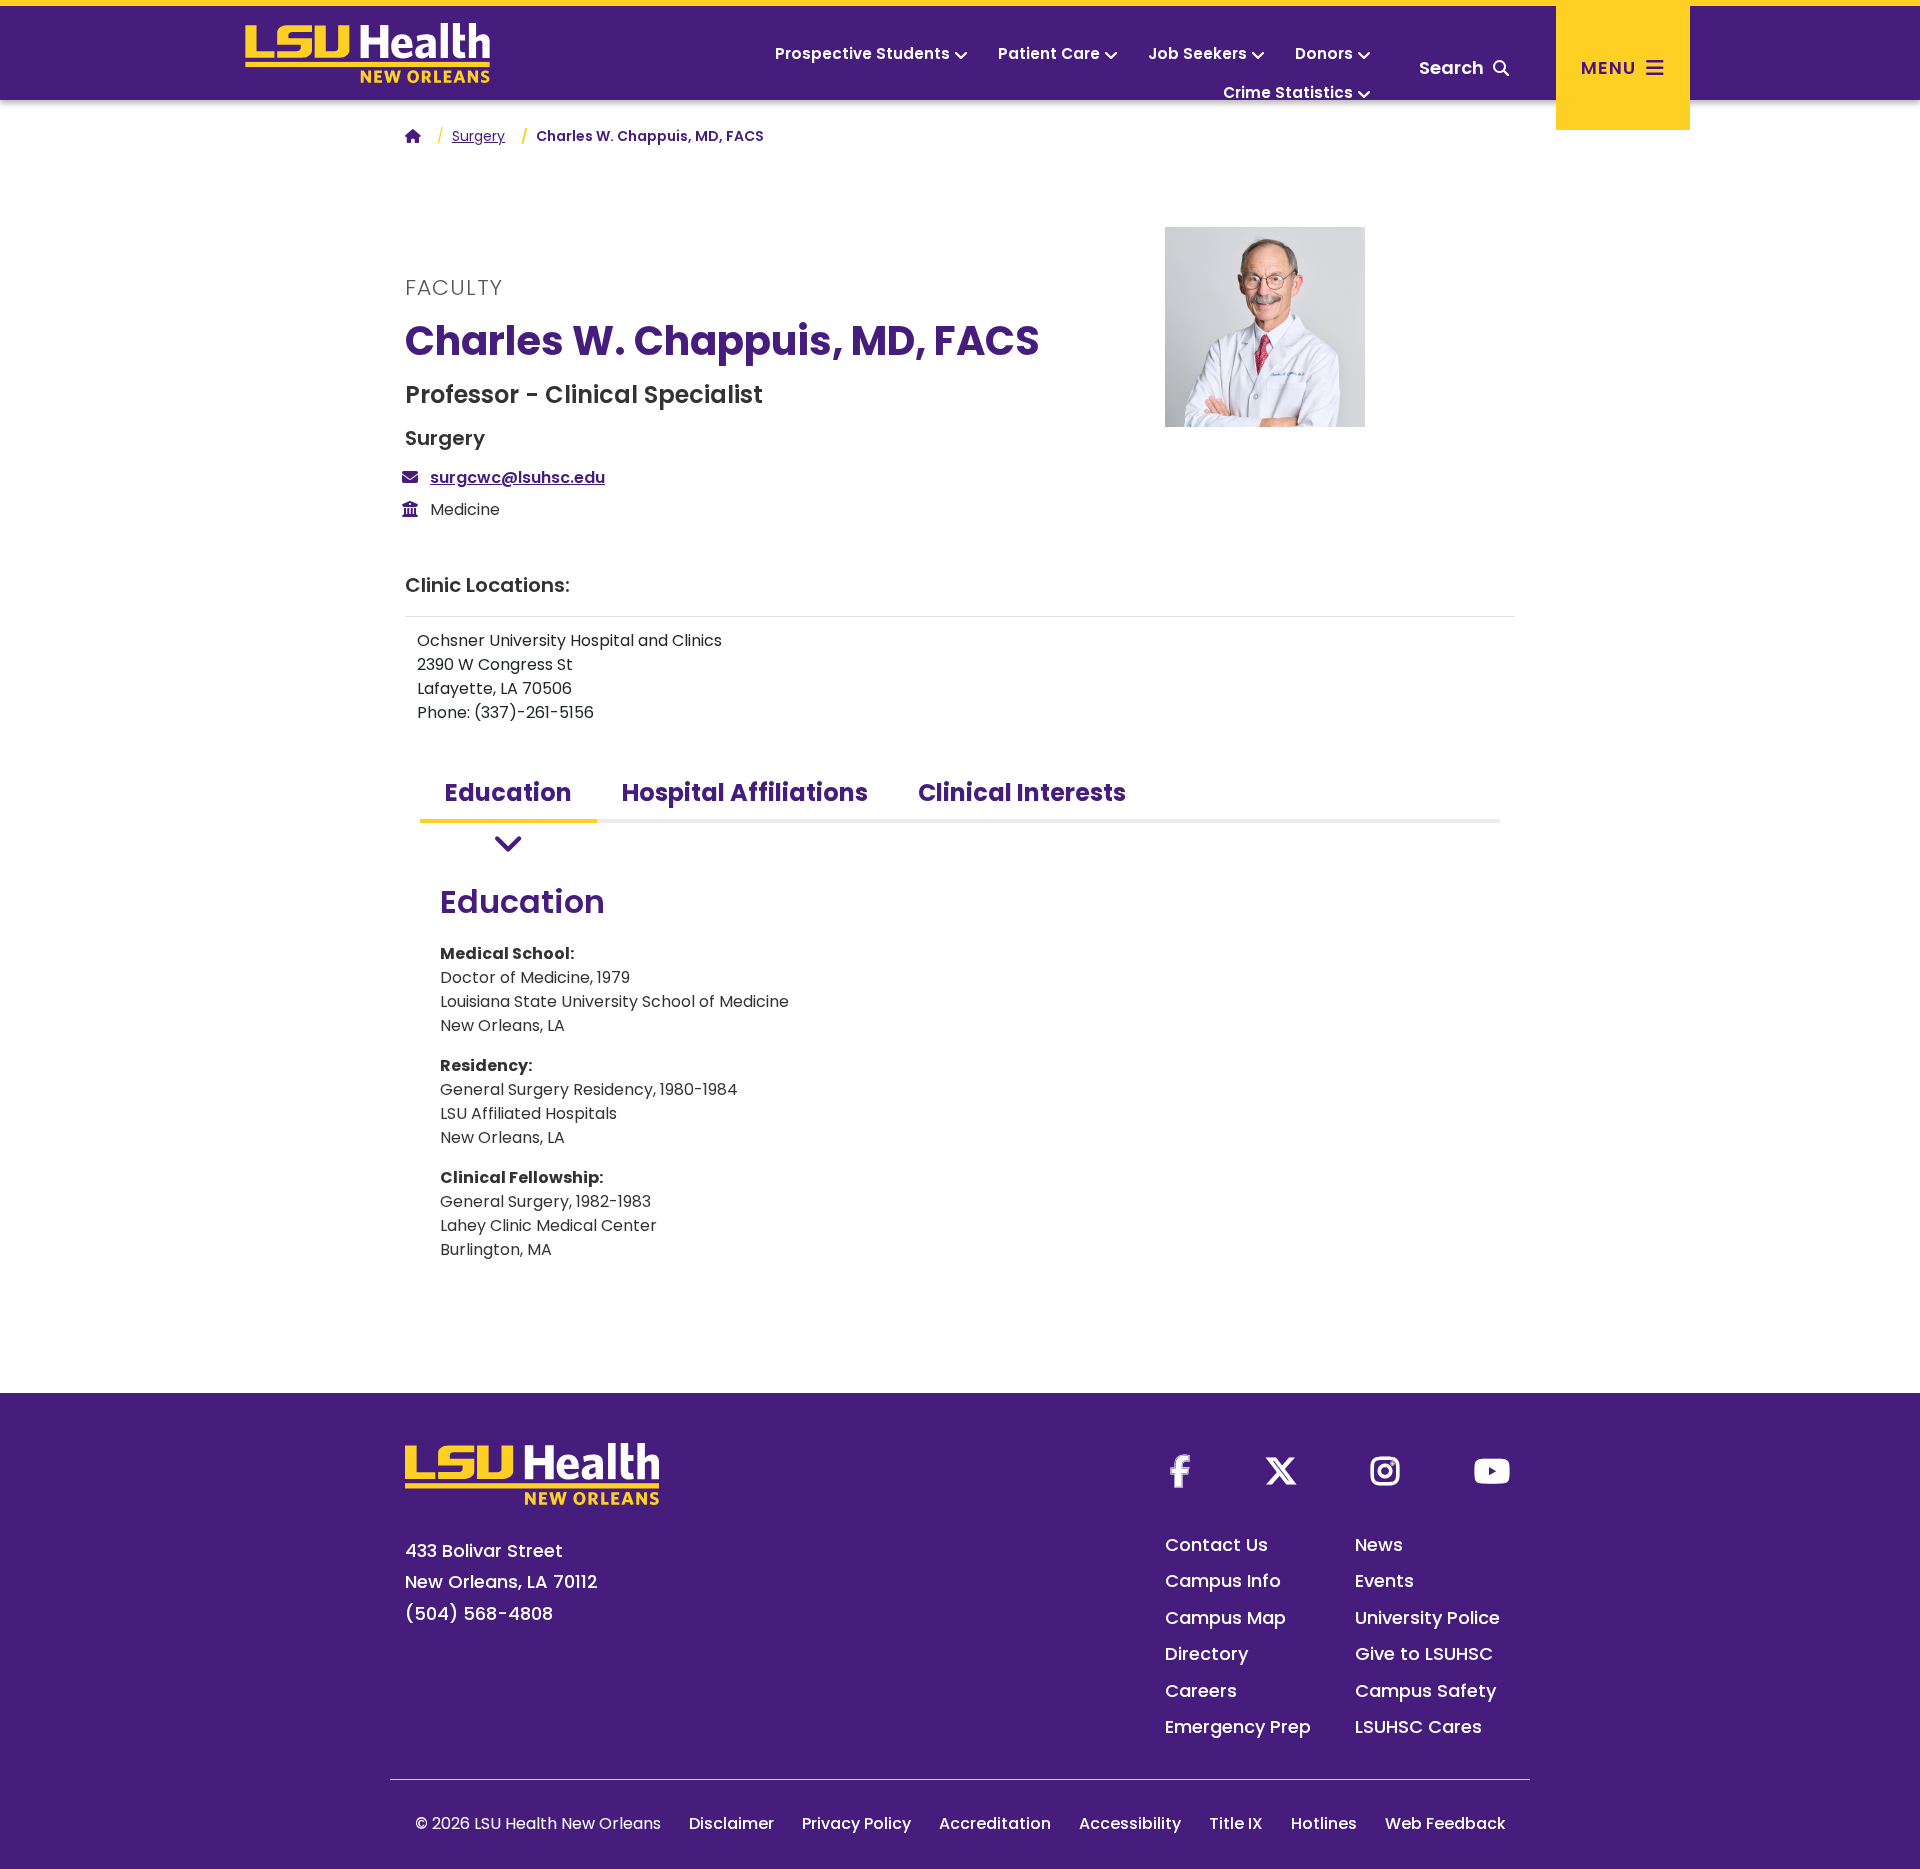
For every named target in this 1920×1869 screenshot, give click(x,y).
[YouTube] (1492, 1471)
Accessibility (1130, 1823)
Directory (1206, 1653)
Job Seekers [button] (1197, 53)
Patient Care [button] (1049, 53)
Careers (1201, 1690)
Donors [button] (1324, 53)
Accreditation (995, 1823)
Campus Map (1225, 1617)
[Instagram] (1385, 1471)
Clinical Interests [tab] (1022, 792)
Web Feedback (1445, 1823)
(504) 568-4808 (479, 1613)
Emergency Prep (1238, 1726)
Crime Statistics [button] (1288, 92)
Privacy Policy (856, 1823)
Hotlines (1324, 1823)
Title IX (1236, 1823)
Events (1384, 1580)
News (1379, 1544)
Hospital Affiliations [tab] (745, 792)
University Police (1427, 1617)
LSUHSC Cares (1418, 1726)
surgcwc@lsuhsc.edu (517, 477)
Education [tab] (508, 792)
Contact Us (1216, 1544)
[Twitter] (1281, 1471)
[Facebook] (1180, 1471)
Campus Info (1223, 1580)
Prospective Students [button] (862, 53)
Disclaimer (731, 1823)
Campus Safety (1425, 1690)
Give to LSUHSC (1424, 1653)
